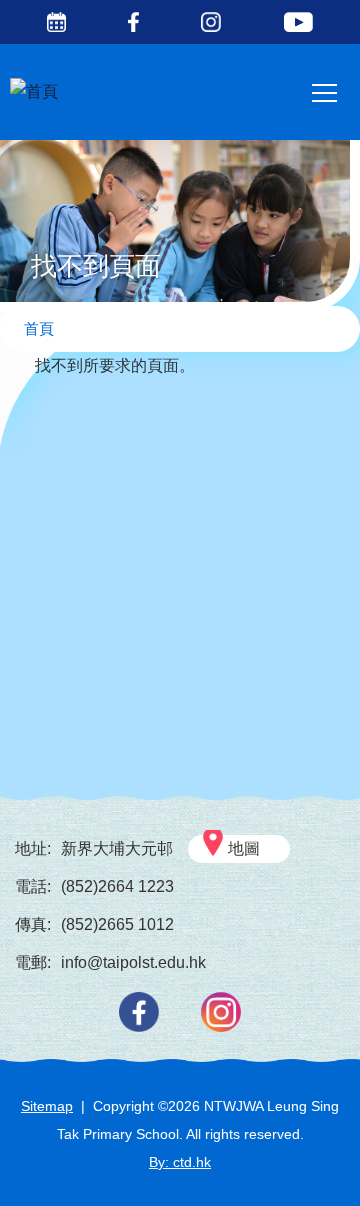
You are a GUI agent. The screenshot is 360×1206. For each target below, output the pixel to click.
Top (359, 1171)
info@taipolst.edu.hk (133, 962)
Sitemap (47, 1106)
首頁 (39, 328)
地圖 (244, 848)
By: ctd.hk (180, 1162)
